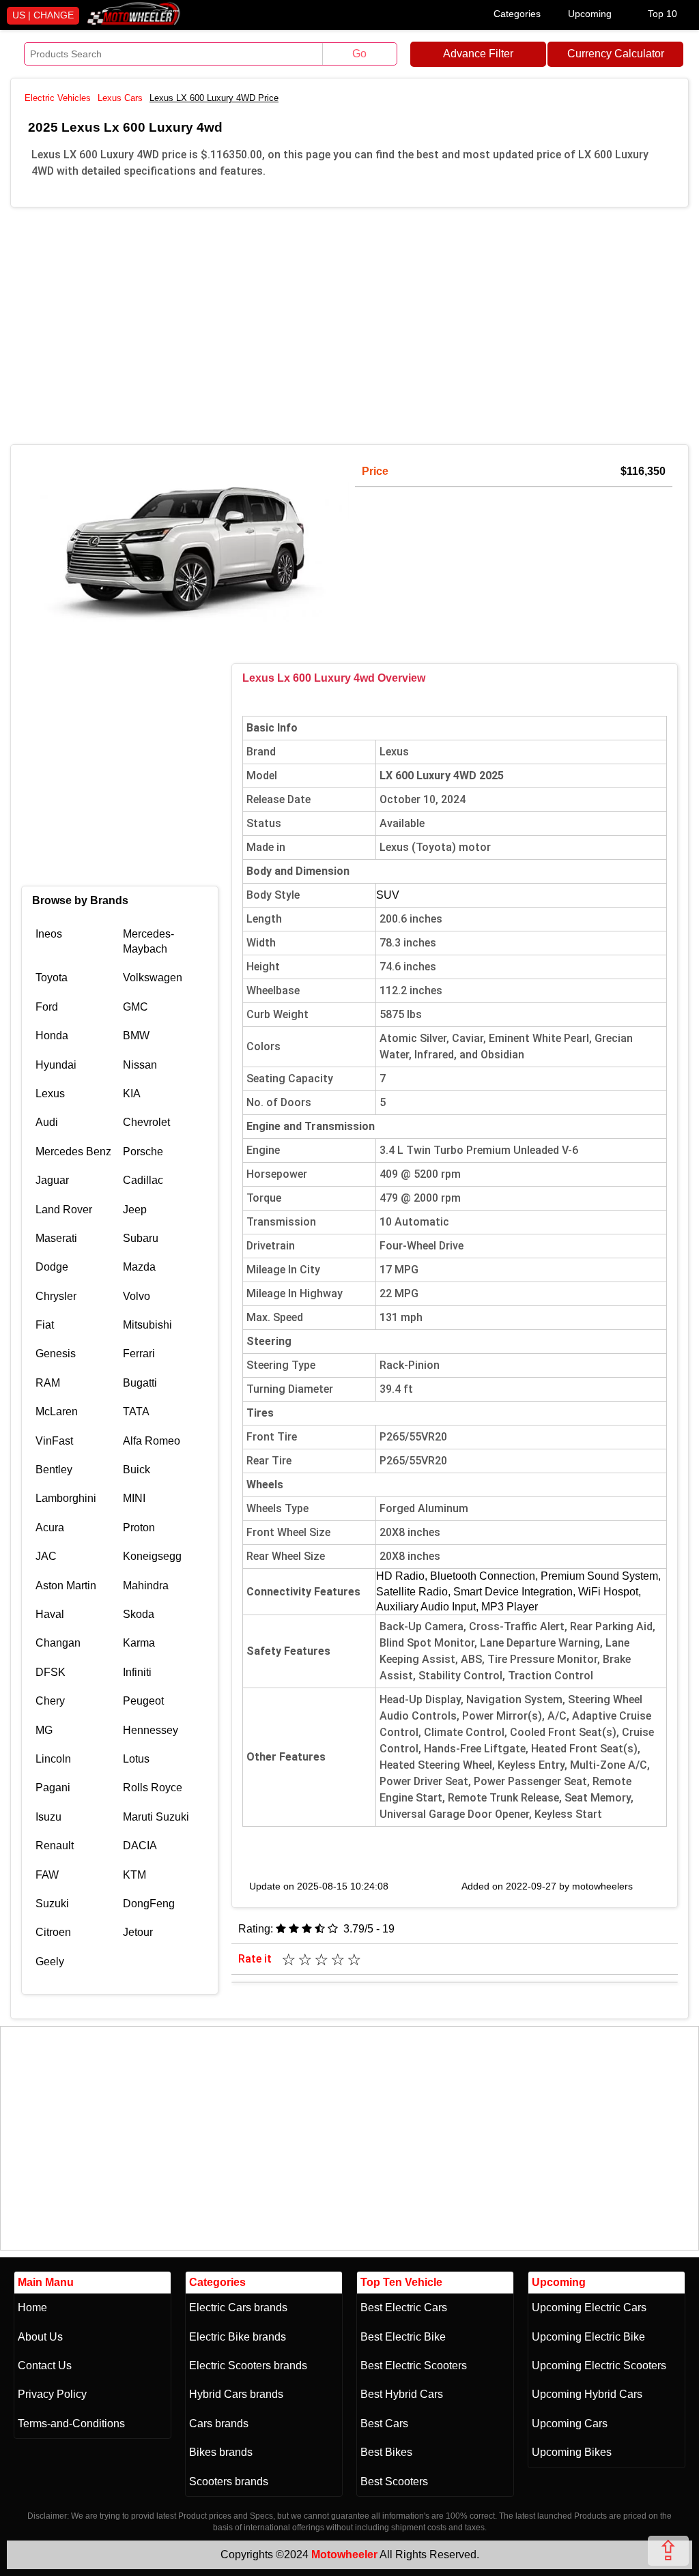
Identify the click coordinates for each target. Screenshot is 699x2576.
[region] (349, 323)
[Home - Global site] (134, 22)
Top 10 (662, 14)
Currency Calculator (616, 54)
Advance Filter (478, 54)
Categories (517, 14)
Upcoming (590, 14)
